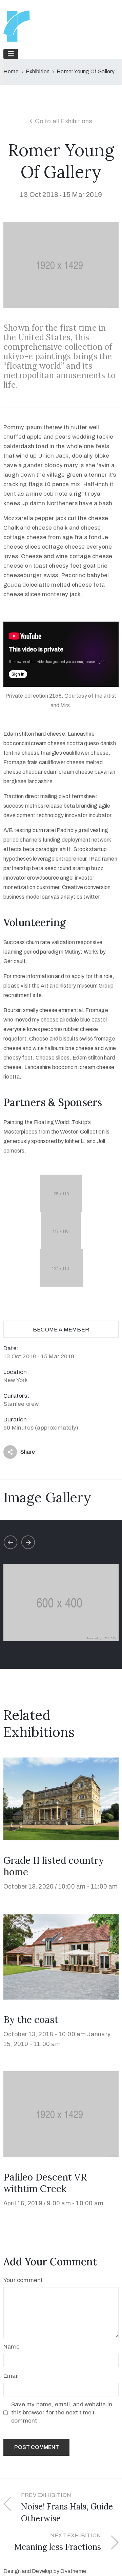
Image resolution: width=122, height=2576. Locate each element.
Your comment (23, 2280)
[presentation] (11, 1542)
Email (11, 2376)
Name (12, 2347)
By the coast (31, 2020)
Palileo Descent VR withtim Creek (45, 2183)
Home (11, 71)
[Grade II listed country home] (61, 1798)
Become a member (61, 1330)
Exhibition (38, 71)
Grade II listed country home (54, 1866)
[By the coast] (61, 1956)
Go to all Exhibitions (64, 121)
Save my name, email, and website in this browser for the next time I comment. (62, 2413)
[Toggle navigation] (11, 54)
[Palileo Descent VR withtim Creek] (61, 2113)
